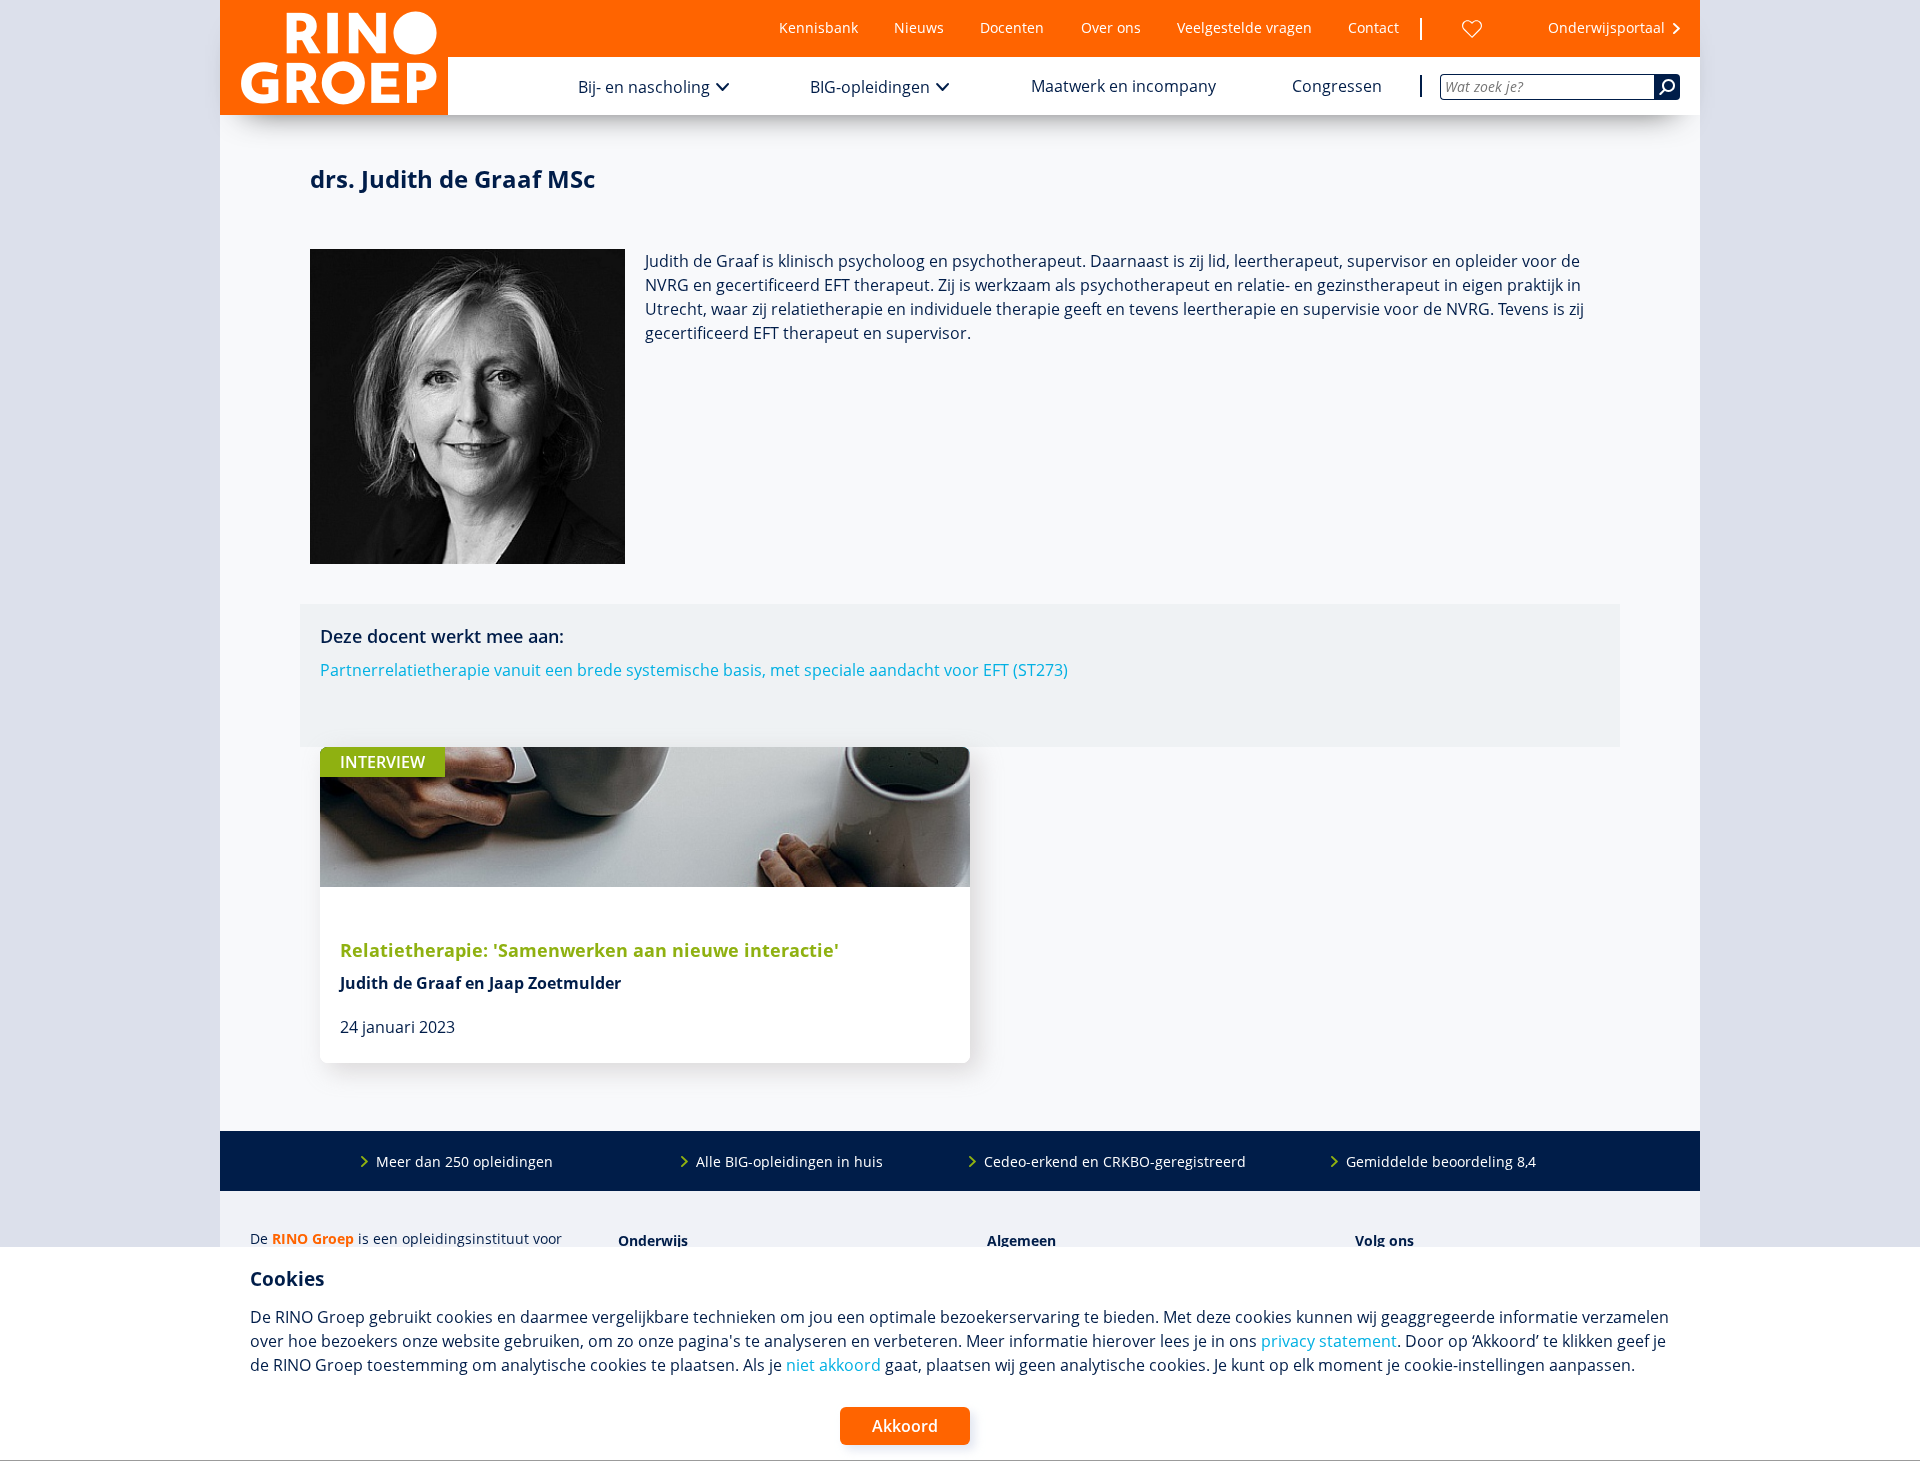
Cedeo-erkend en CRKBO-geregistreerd (1115, 1161)
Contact (1373, 27)
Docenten (1012, 27)
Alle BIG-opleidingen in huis (789, 1161)
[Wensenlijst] (1472, 28)
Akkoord (905, 1426)
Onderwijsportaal (1606, 27)
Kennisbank (818, 27)
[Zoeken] (1667, 87)
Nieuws (919, 27)
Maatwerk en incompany (1123, 86)
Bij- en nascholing (644, 87)
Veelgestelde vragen (1244, 27)
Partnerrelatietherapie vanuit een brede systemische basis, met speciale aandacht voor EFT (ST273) (694, 670)
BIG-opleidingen (870, 87)
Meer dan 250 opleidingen (464, 1161)
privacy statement (1329, 1341)
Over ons (1111, 27)
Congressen (1337, 86)
